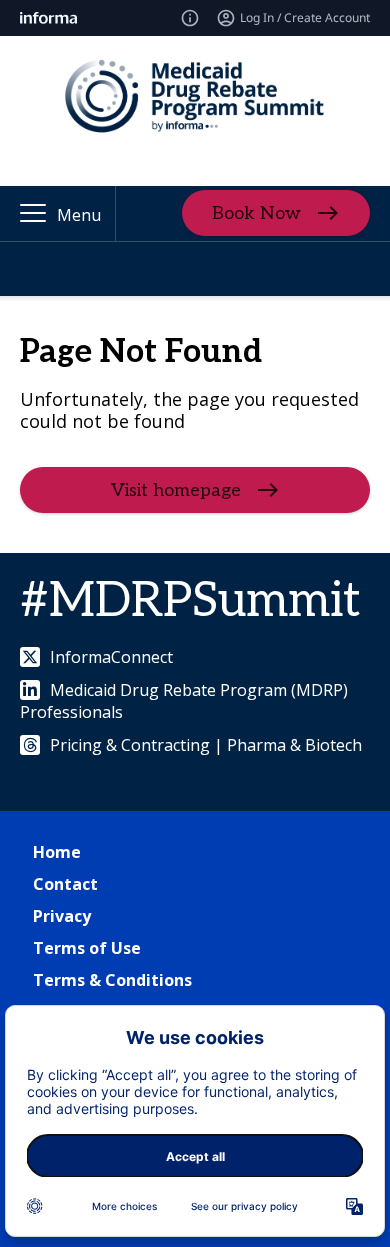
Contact (65, 884)
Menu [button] (79, 215)
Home (57, 852)
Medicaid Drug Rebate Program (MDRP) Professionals (184, 701)
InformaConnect (111, 657)
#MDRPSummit (190, 601)
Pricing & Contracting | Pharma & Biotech (206, 745)
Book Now (256, 213)
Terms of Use (87, 948)
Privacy (62, 916)
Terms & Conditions (112, 980)
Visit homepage (176, 490)
